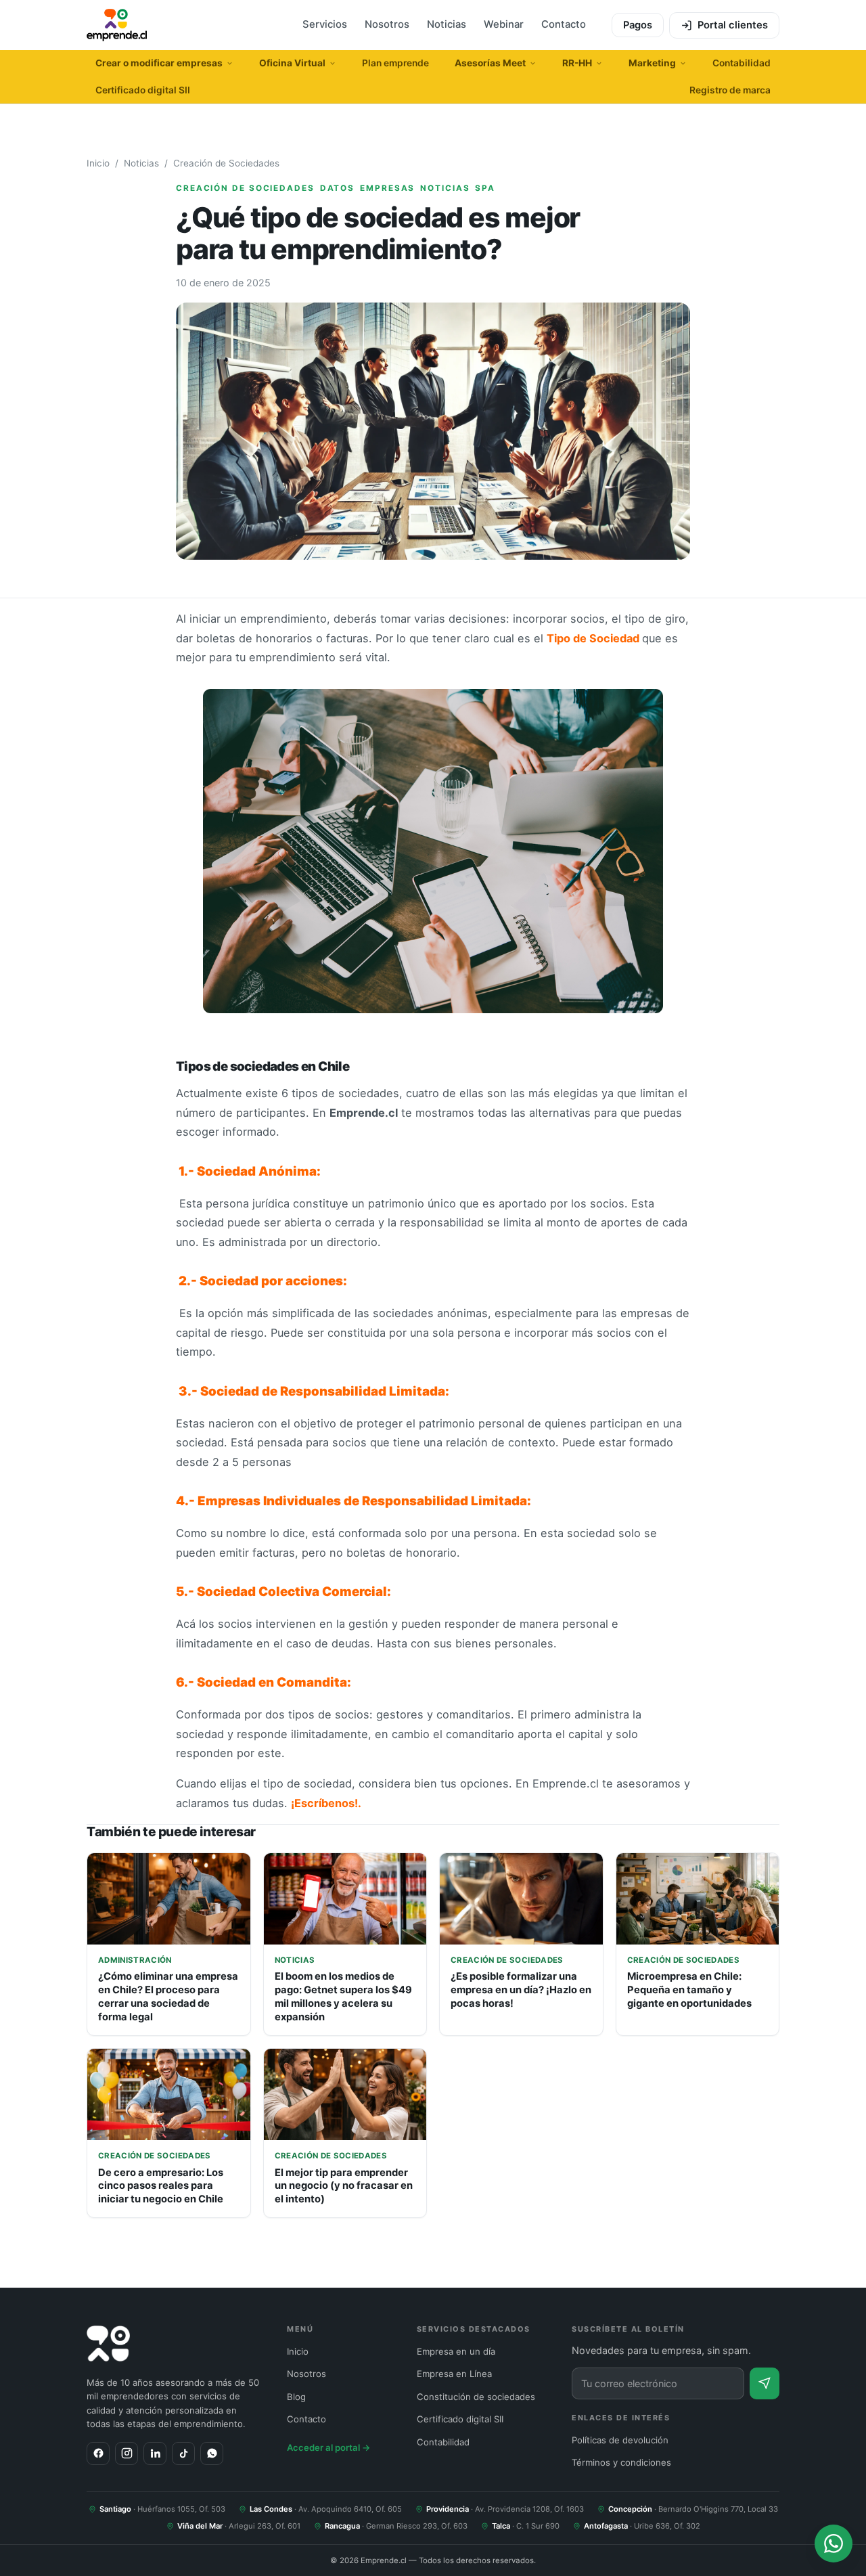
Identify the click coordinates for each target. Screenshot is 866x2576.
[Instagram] (127, 2453)
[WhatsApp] (212, 2453)
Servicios (325, 24)
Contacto (564, 24)
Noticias (447, 24)
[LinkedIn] (155, 2453)
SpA (485, 188)
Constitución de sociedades (476, 2397)
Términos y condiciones (621, 2462)
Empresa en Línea (454, 2374)
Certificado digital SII (143, 90)
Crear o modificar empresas (159, 63)
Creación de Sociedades (226, 163)
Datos (337, 188)
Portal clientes (733, 25)
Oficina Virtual (292, 63)
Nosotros (387, 24)
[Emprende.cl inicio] (117, 25)
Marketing (652, 63)
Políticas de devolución (620, 2440)
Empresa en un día (456, 2351)
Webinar (504, 24)
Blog (296, 2397)
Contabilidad (742, 63)
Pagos (638, 25)
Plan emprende (395, 63)
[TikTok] (183, 2453)
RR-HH (577, 63)
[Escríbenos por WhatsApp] (834, 2544)
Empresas (387, 188)
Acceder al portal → (329, 2447)
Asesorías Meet (490, 63)
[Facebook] (98, 2453)
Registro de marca (730, 90)
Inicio (98, 163)
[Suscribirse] (765, 2383)
